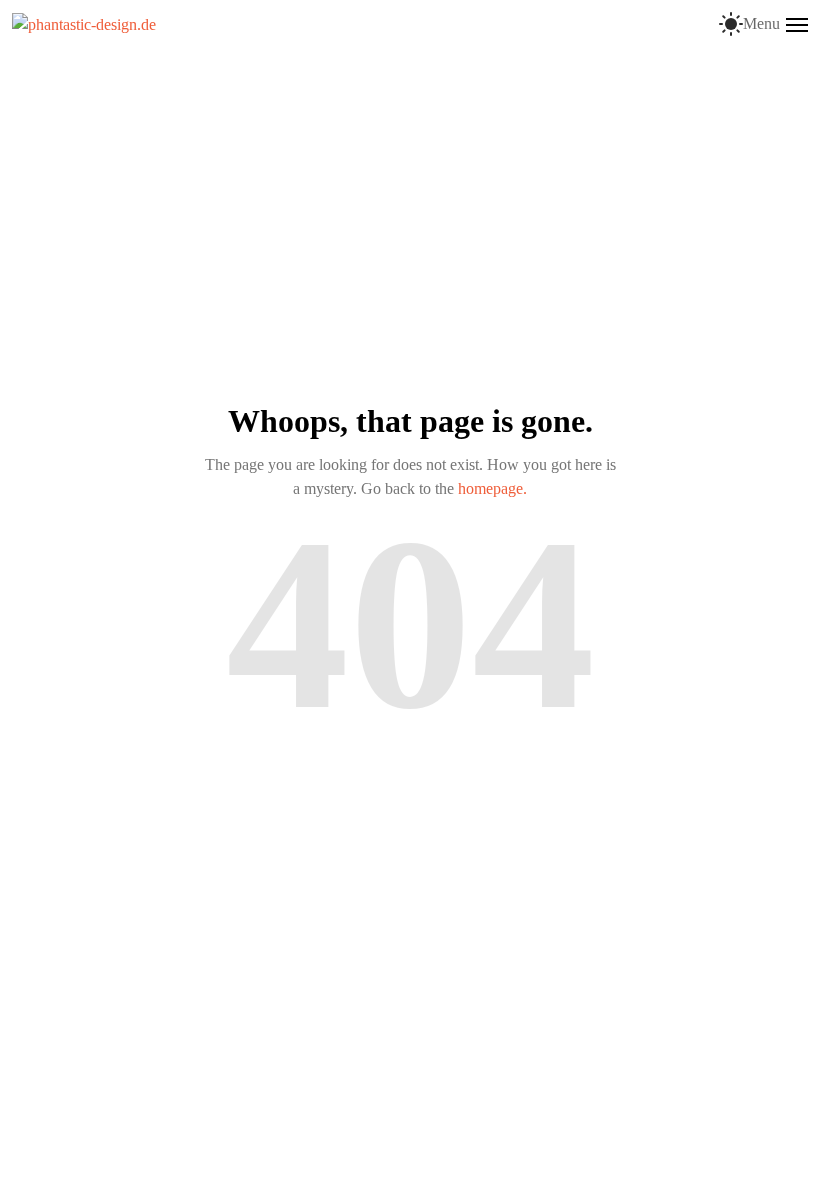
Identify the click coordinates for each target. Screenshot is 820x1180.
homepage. (492, 488)
